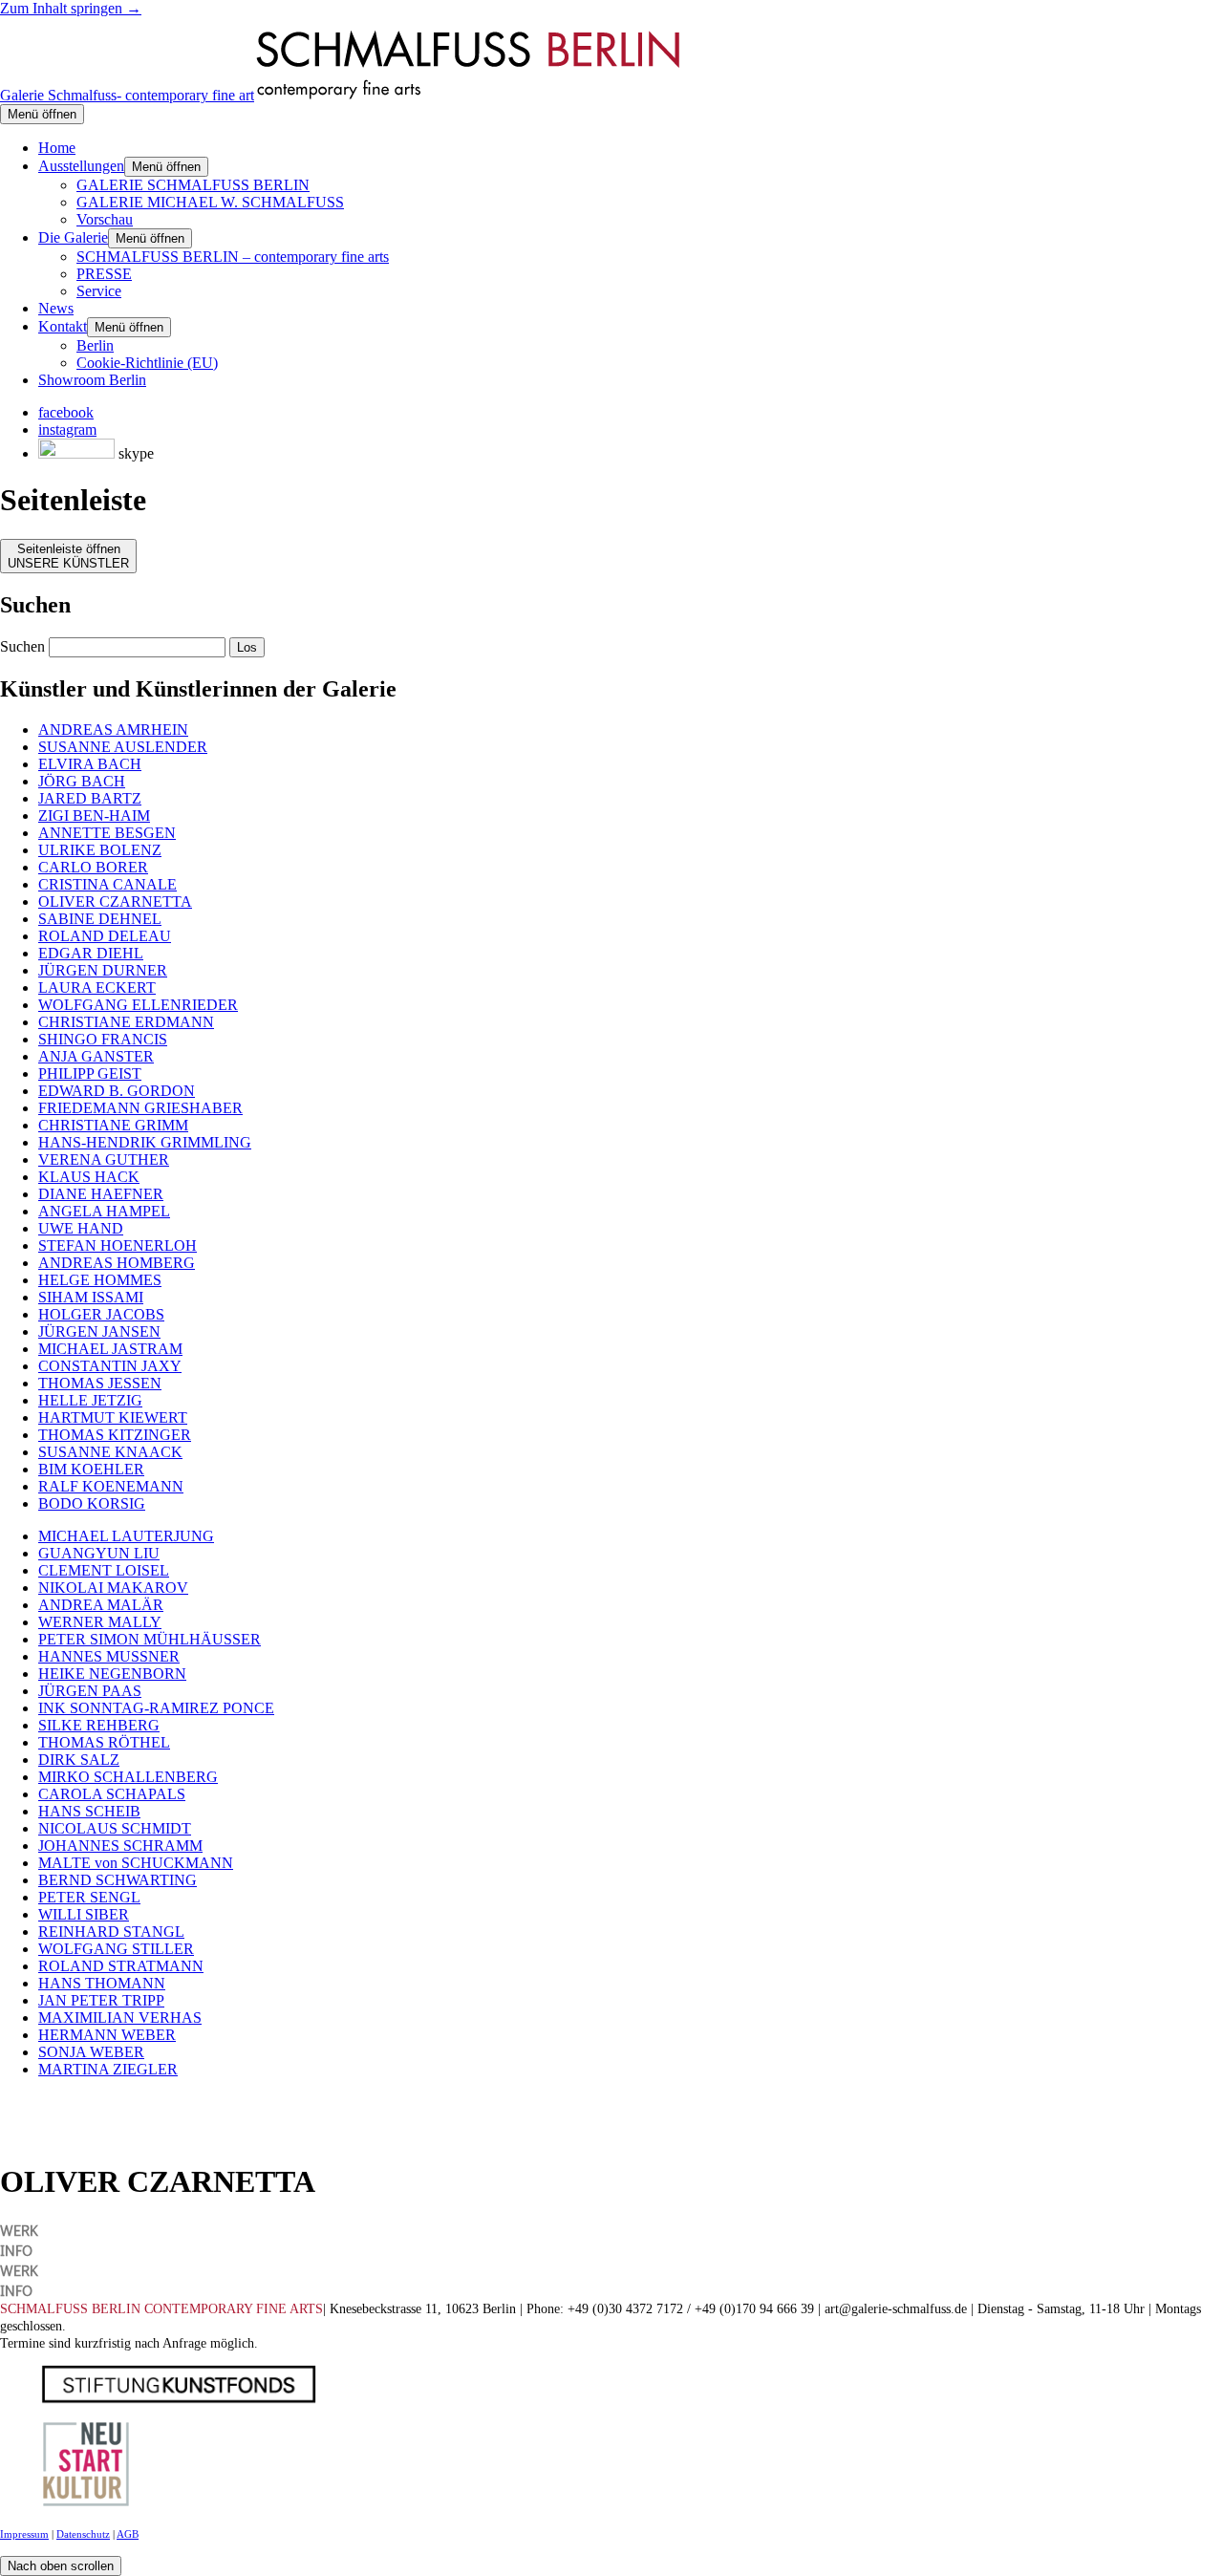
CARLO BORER (93, 867)
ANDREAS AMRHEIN (113, 730)
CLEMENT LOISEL (104, 1570)
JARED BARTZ (90, 798)
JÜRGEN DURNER (103, 970)
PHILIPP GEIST (90, 1073)
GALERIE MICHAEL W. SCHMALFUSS (210, 202)
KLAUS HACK (89, 1177)
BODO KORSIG (92, 1503)
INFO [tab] (16, 2250)
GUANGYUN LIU (99, 1553)
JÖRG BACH (82, 781)
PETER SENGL (89, 1897)
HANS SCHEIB (89, 1811)
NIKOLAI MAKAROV (113, 1588)
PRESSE (104, 274)
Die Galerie (73, 237)
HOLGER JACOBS (101, 1314)
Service (99, 291)
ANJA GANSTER (96, 1056)
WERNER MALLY (100, 1622)
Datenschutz (83, 2534)
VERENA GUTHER (104, 1159)
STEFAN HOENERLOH (118, 1245)
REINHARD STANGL (111, 1932)
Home (57, 148)
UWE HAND (81, 1228)
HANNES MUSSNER (109, 1656)
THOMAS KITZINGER (115, 1435)
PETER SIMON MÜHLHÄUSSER (150, 1639)
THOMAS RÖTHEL (104, 1742)
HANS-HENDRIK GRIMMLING (145, 1142)
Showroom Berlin (92, 380)
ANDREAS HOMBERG (117, 1263)
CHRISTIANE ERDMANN (126, 1022)
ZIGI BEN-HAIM (94, 816)
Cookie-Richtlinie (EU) (147, 363)
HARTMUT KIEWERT (113, 1417)
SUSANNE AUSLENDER (123, 747)
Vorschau (105, 219)
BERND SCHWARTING (118, 1880)
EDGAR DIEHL (91, 953)
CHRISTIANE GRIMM (113, 1125)
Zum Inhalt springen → (71, 8)
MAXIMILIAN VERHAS (120, 2018)
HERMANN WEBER (107, 2035)
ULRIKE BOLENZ (100, 850)
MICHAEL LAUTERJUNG (126, 1536)
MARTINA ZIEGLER (108, 2069)
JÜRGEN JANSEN (99, 1331)
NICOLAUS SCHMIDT (115, 1828)
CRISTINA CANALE (107, 884)
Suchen (22, 646)
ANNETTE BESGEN (107, 833)
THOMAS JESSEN (100, 1383)
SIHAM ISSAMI (91, 1297)
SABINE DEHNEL (100, 919)
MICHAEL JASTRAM (110, 1349)
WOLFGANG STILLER (116, 1949)
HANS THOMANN (102, 1983)
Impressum (24, 2534)
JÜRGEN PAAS (90, 1691)
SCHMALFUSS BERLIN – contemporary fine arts (233, 257)
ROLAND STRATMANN (121, 1966)
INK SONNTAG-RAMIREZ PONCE (156, 1708)
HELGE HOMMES (100, 1280)
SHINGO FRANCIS (103, 1039)
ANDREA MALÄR (101, 1605)
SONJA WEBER (91, 2052)
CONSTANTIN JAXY (110, 1366)
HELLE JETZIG (90, 1400)
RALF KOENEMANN (111, 1486)
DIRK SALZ (79, 1760)
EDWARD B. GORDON (117, 1091)
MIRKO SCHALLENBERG (128, 1777)
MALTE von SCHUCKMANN (136, 1863)
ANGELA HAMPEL (104, 1211)
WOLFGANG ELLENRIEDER (138, 1005)
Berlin (95, 345)
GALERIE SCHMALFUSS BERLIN (193, 185)
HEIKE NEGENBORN (112, 1674)
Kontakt (63, 326)
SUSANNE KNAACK (110, 1452)
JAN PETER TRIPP (101, 2000)
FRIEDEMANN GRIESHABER (140, 1108)
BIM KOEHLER (91, 1469)
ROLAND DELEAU (105, 936)
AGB (128, 2534)
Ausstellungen (81, 166)
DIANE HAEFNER (101, 1194)
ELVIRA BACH (90, 764)
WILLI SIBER (84, 1914)
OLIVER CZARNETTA (115, 902)
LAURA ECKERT (97, 987)
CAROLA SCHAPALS (112, 1794)
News (56, 308)
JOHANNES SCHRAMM (120, 1846)
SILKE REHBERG (99, 1725)
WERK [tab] (19, 2230)
